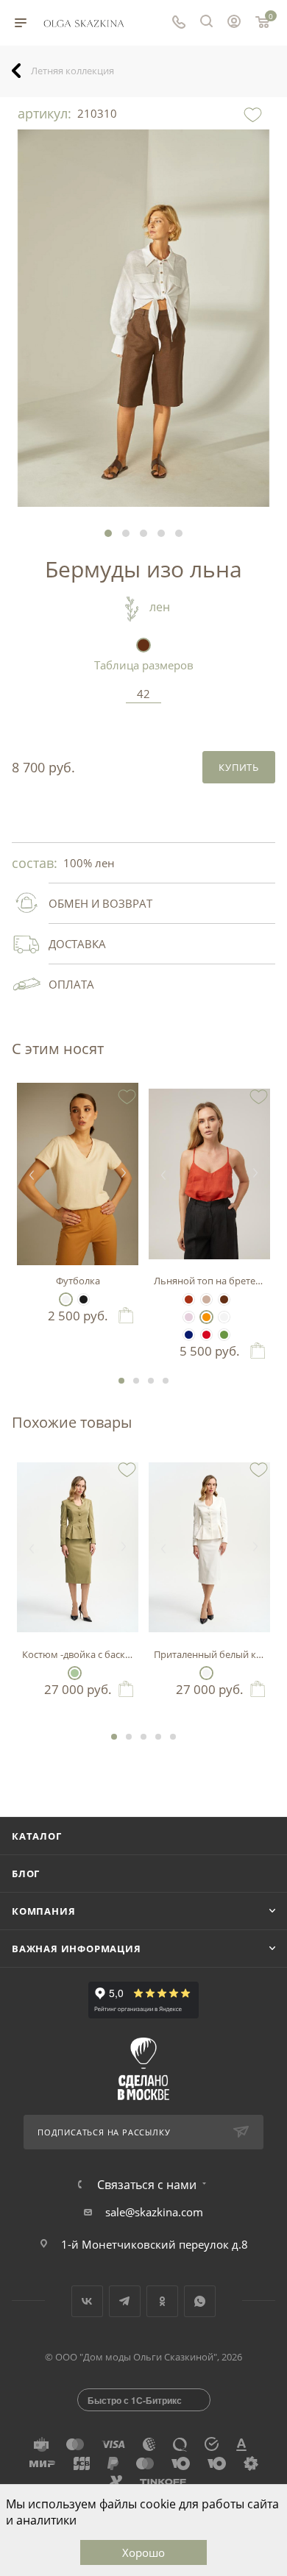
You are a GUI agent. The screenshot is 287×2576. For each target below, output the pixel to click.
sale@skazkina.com (154, 2212)
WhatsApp (200, 2301)
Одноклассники (162, 2301)
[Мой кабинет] (234, 23)
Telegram (125, 2301)
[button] (108, 533)
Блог (26, 1874)
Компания (43, 1911)
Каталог (37, 1836)
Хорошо (143, 2552)
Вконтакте (87, 2301)
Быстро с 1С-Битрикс (135, 2400)
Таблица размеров (144, 665)
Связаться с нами (147, 2185)
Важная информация (77, 1949)
